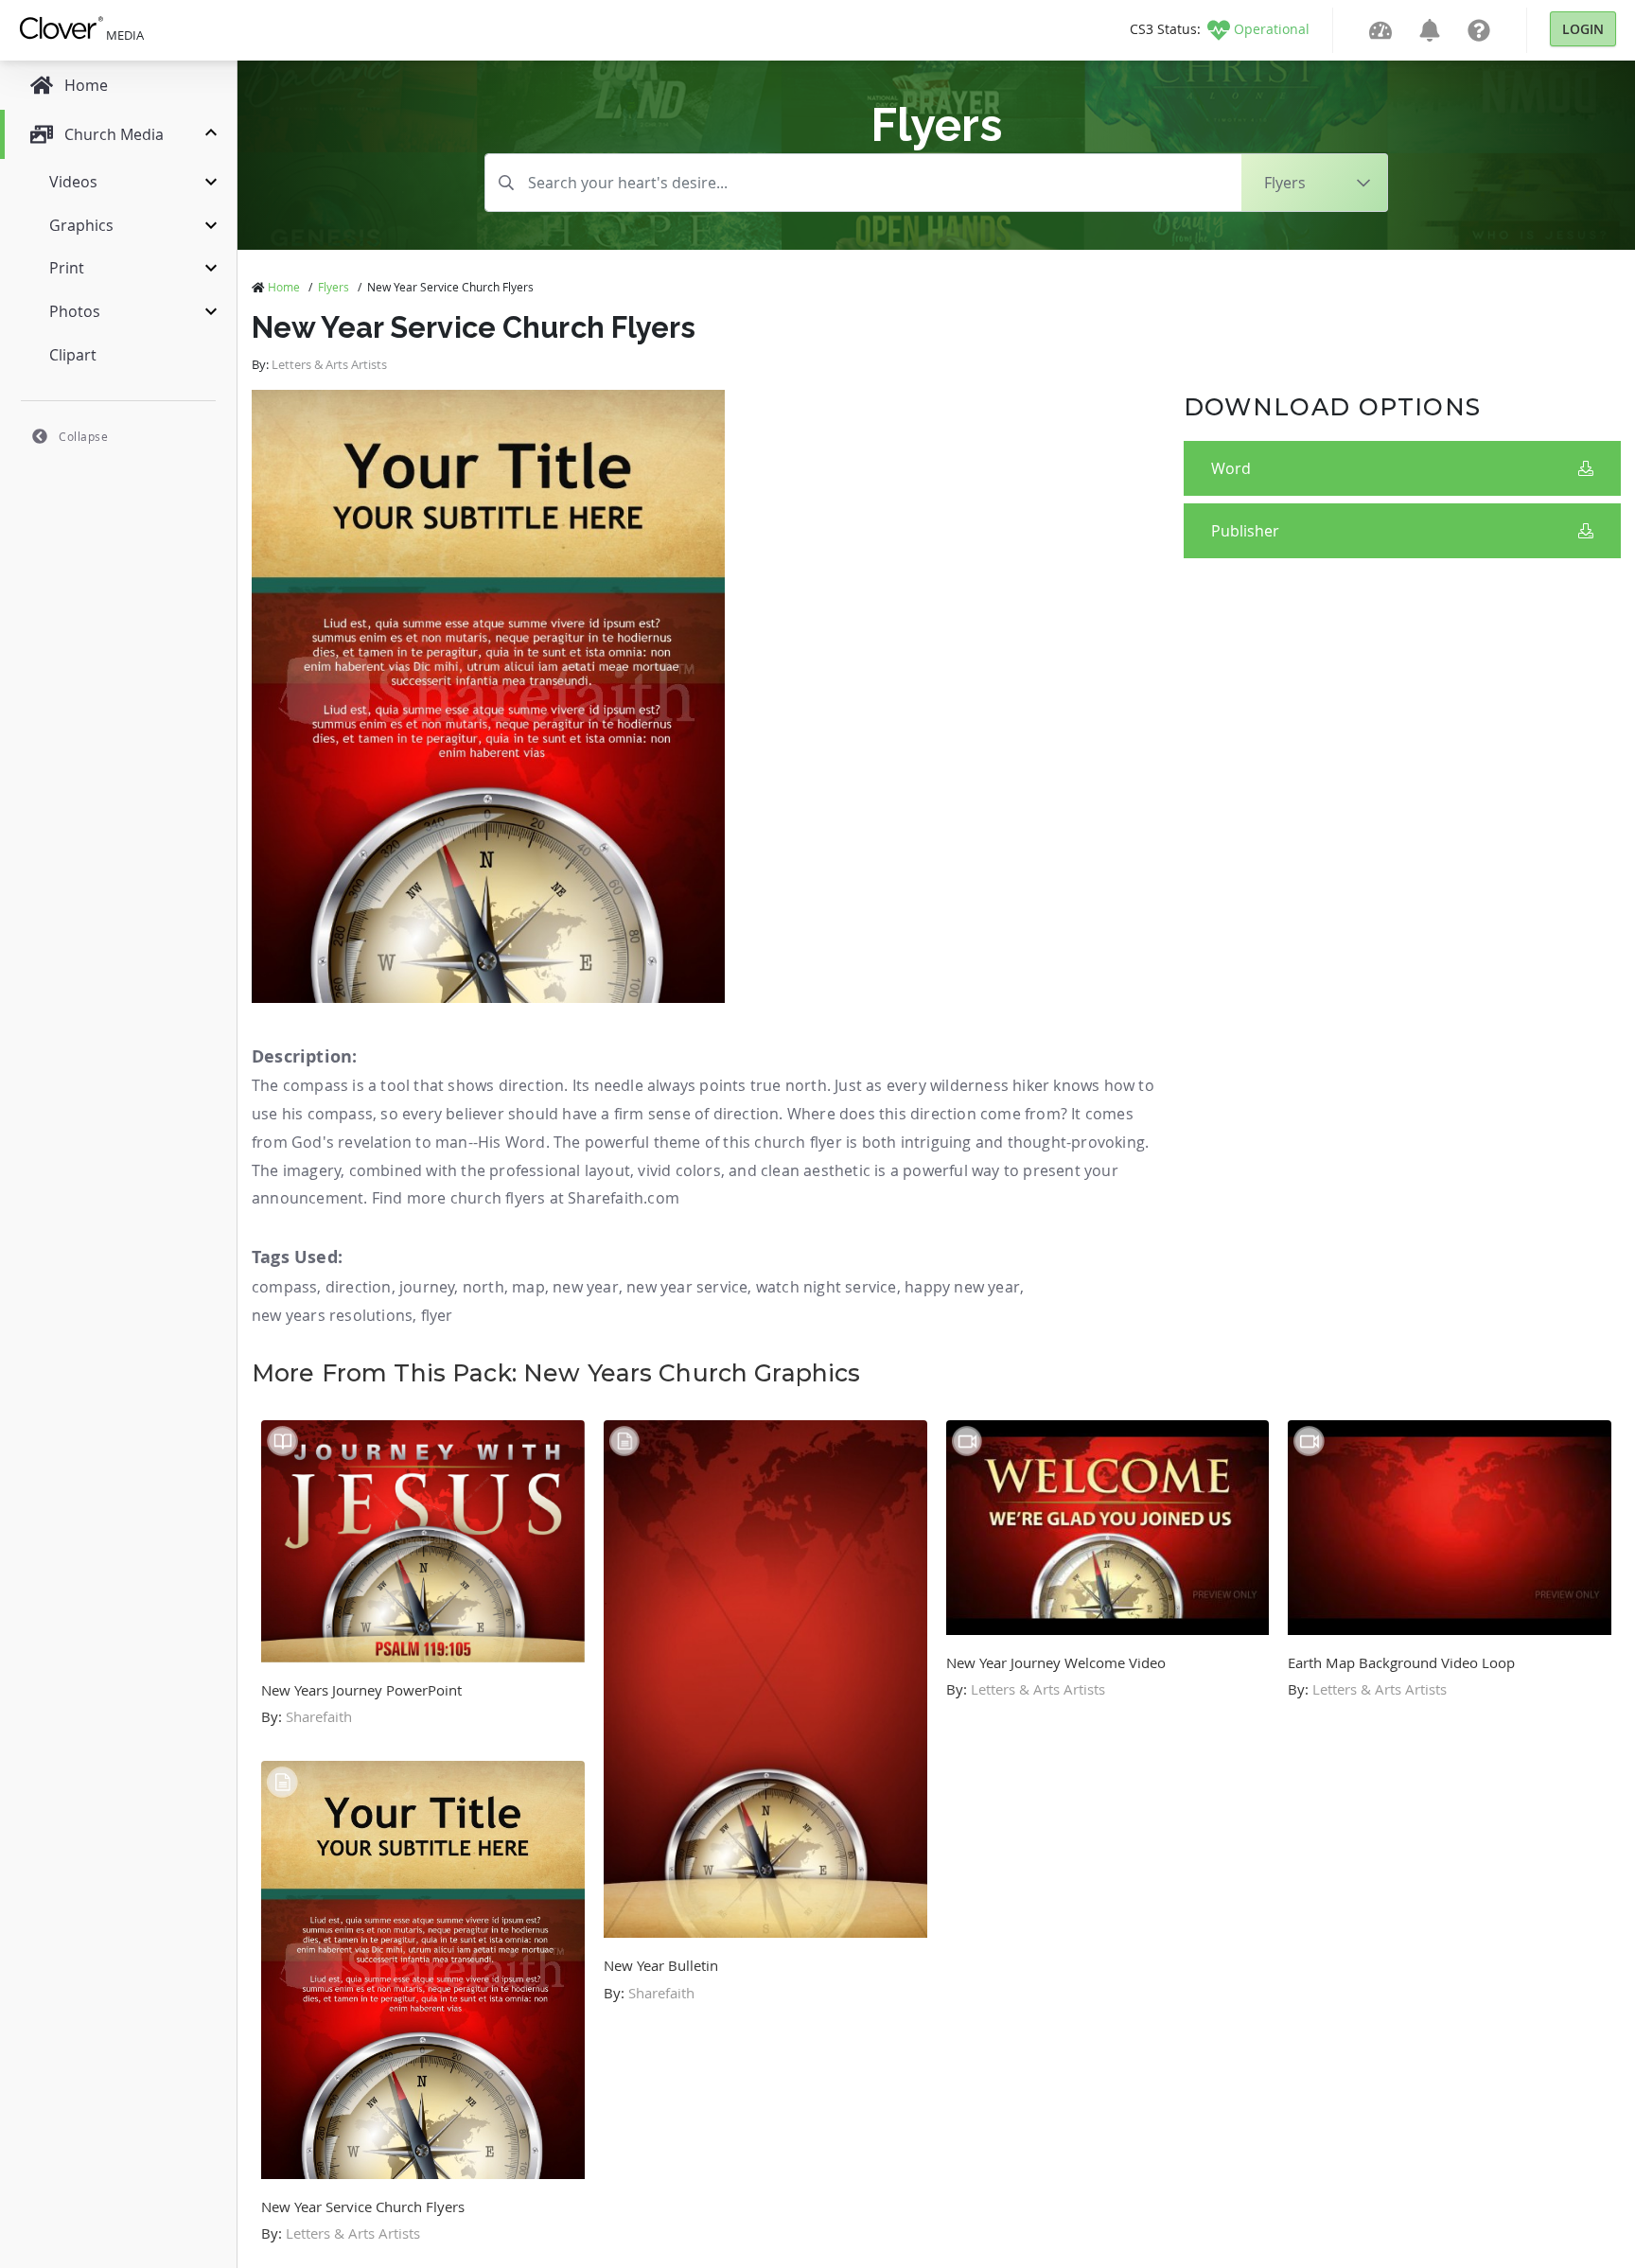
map (528, 1287)
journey (427, 1287)
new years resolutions (332, 1315)
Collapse (83, 436)
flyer (437, 1315)
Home (284, 287)
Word (1231, 468)
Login (1583, 29)
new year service (687, 1287)
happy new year (962, 1287)
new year (586, 1287)
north (483, 1287)
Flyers (334, 287)
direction (359, 1287)
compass (284, 1287)
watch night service (826, 1287)
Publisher (1245, 531)
